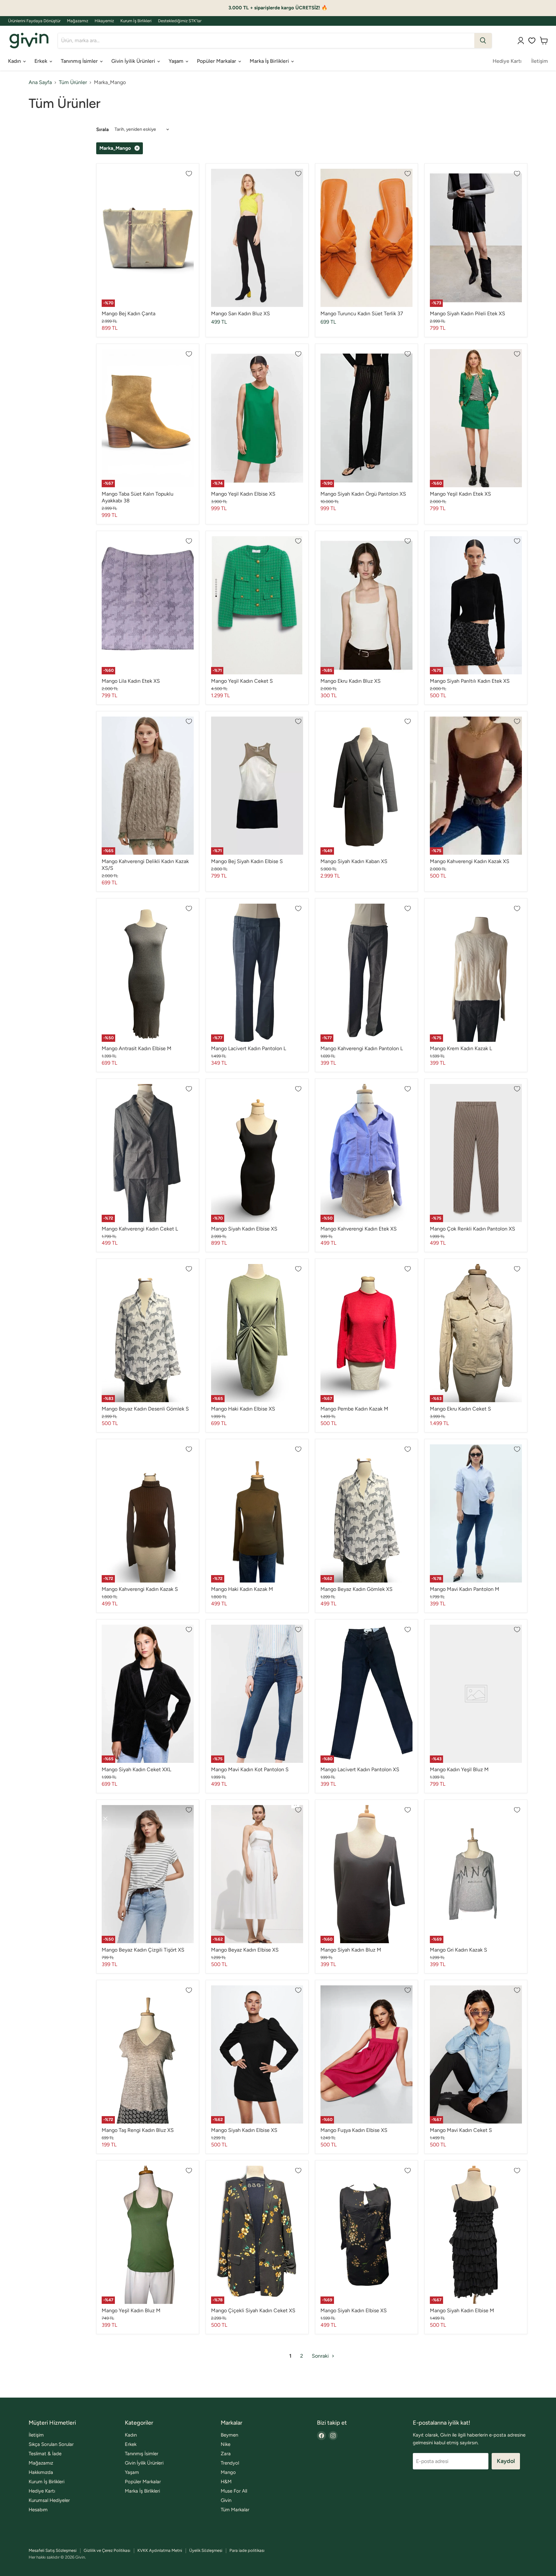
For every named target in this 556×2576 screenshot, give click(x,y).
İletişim (540, 61)
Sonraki (321, 2356)
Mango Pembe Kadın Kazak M (354, 1409)
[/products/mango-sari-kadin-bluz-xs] (257, 238)
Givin (226, 2500)
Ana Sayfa (40, 82)
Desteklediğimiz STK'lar (180, 21)
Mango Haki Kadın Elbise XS (243, 1409)
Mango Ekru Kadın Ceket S (460, 1409)
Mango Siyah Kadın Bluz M (351, 1950)
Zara (226, 2454)
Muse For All (234, 2491)
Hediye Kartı (507, 61)
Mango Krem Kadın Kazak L (461, 1048)
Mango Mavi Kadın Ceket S (461, 2130)
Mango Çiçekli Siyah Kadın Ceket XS (253, 2310)
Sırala (102, 130)
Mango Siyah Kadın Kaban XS (354, 861)
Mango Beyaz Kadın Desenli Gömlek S (145, 1409)
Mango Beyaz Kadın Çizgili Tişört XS (143, 1950)
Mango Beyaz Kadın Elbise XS (245, 1950)
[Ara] (483, 41)
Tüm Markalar (235, 2510)
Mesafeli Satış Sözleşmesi (53, 2550)
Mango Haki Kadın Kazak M (242, 1589)
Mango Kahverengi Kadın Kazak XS (470, 861)
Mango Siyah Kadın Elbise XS (244, 1229)
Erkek (42, 61)
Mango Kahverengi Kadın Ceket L (140, 1229)
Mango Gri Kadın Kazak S (459, 1950)
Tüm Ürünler (73, 82)
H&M (226, 2482)
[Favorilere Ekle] (189, 174)
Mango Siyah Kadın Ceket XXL (136, 1769)
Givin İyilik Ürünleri (134, 61)
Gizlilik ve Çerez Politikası (107, 2550)
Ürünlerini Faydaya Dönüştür (34, 21)
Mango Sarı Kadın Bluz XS (241, 314)
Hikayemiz (104, 21)
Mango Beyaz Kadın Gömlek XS (357, 1589)
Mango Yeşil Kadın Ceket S (242, 681)
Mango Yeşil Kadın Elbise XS (243, 494)
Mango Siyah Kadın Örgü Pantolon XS (363, 494)
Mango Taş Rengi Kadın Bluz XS (138, 2130)
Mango (228, 2472)
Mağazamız (78, 21)
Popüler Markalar (217, 61)
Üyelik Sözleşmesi (206, 2550)
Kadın (15, 61)
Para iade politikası (247, 2550)
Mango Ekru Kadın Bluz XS (351, 681)
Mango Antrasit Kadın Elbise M (137, 1048)
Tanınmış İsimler (80, 61)
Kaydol (506, 2461)
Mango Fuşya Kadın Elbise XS (354, 2130)
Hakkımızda (41, 2472)
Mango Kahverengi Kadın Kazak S (140, 1589)
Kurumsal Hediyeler (49, 2500)
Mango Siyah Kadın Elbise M (462, 2310)
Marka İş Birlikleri (270, 61)
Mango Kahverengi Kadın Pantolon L (362, 1048)
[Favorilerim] (532, 41)
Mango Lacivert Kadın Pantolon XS (360, 1769)
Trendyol (230, 2463)
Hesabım (38, 2510)
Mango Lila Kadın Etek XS (131, 681)
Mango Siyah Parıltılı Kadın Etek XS (470, 681)
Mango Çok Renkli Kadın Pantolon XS (473, 1229)
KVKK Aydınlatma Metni (160, 2550)
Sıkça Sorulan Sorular (51, 2444)
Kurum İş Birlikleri (136, 21)
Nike (226, 2444)
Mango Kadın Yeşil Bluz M (459, 1769)
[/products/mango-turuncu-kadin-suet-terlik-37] (366, 238)
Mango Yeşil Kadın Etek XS (460, 494)
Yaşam (177, 61)
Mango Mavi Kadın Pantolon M (465, 1589)
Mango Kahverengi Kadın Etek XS (359, 1229)
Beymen (229, 2435)
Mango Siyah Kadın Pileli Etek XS (468, 314)
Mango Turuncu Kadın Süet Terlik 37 (362, 314)
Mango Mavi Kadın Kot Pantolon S (250, 1769)
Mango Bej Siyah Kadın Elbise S (247, 861)
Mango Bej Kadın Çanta (129, 314)
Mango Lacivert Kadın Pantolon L (249, 1048)
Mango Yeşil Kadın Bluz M (131, 2310)
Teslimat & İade (45, 2454)
